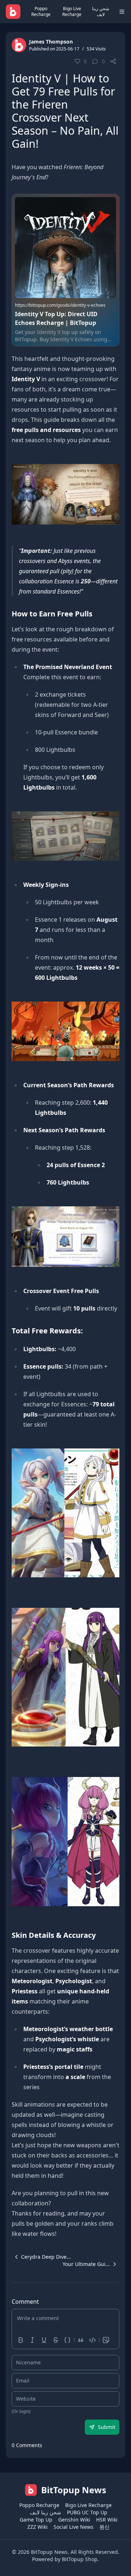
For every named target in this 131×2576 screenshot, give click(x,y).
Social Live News (74, 2527)
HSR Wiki (107, 2520)
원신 (104, 2527)
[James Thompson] (19, 45)
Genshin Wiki (74, 2520)
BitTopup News (49, 2552)
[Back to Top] (115, 2560)
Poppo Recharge (41, 11)
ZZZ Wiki (37, 2527)
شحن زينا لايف (101, 11)
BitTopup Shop (80, 2559)
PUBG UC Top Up (87, 2512)
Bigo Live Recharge (72, 11)
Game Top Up (36, 2520)
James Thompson (51, 42)
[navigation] (41, 2257)
